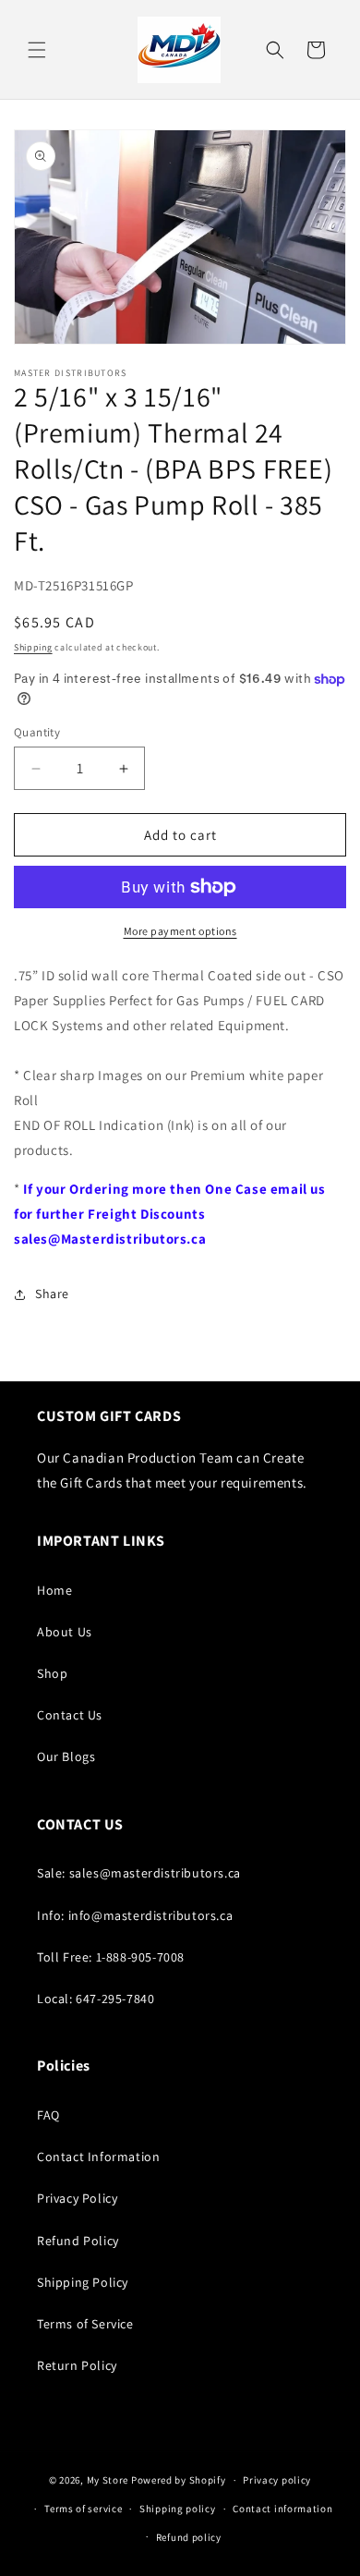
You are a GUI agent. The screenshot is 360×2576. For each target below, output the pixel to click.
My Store (108, 2480)
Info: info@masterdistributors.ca (135, 1915)
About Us (65, 1632)
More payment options (180, 931)
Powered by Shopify (179, 2480)
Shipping (33, 647)
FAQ (48, 2115)
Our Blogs (66, 1756)
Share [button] (52, 1294)
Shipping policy (178, 2509)
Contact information (282, 2509)
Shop (52, 1673)
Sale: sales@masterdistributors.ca (139, 1873)
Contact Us (70, 1715)
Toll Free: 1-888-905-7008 (111, 1957)
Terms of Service (85, 2324)
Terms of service (83, 2509)
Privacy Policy (77, 2198)
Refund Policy (78, 2241)
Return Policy (77, 2365)
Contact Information (98, 2157)
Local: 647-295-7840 (96, 1999)
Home (54, 1590)
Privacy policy (277, 2480)
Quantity (37, 732)
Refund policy (189, 2537)
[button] (37, 50)
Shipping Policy (83, 2282)
